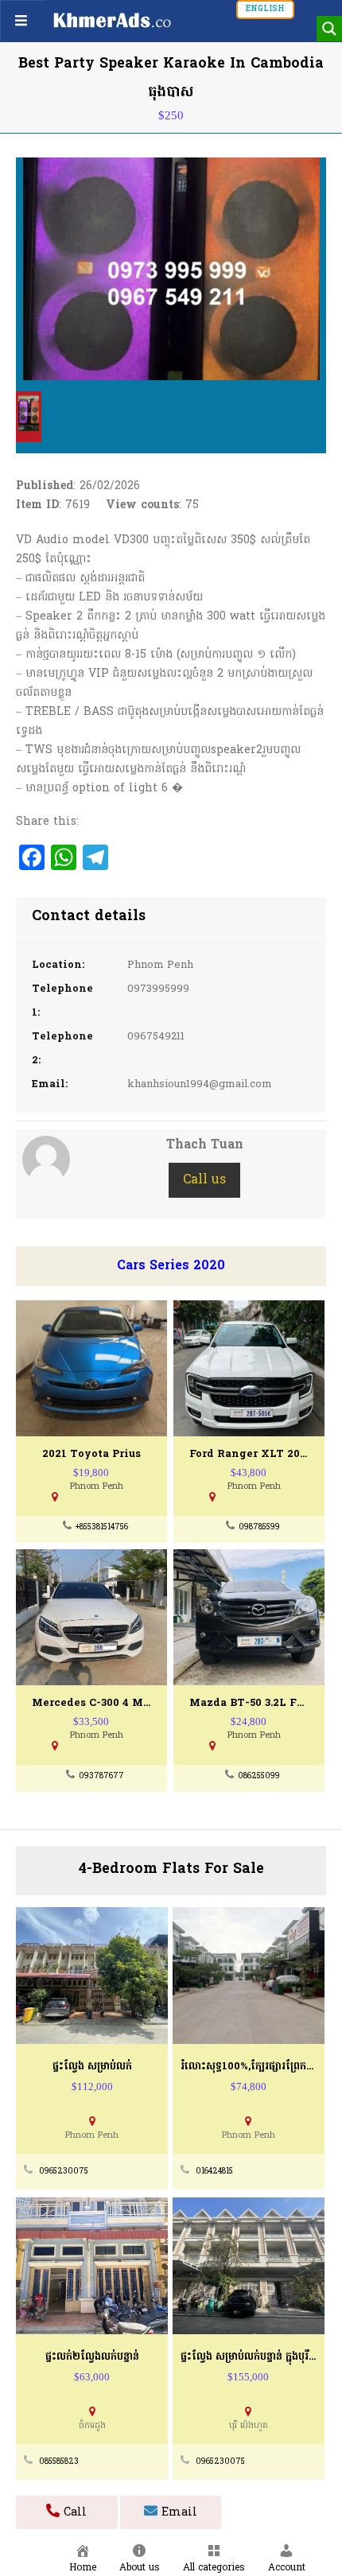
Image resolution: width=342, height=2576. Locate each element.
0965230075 (64, 2172)
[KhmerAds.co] (112, 20)
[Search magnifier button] (329, 29)
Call (73, 2513)
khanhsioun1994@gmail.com (200, 1084)
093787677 (101, 1776)
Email (177, 2513)
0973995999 (158, 989)
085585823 (59, 2462)
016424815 (214, 2172)
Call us (204, 1180)
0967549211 (156, 1037)
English (265, 9)
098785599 (259, 1527)
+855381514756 (102, 1527)
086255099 (259, 1776)
